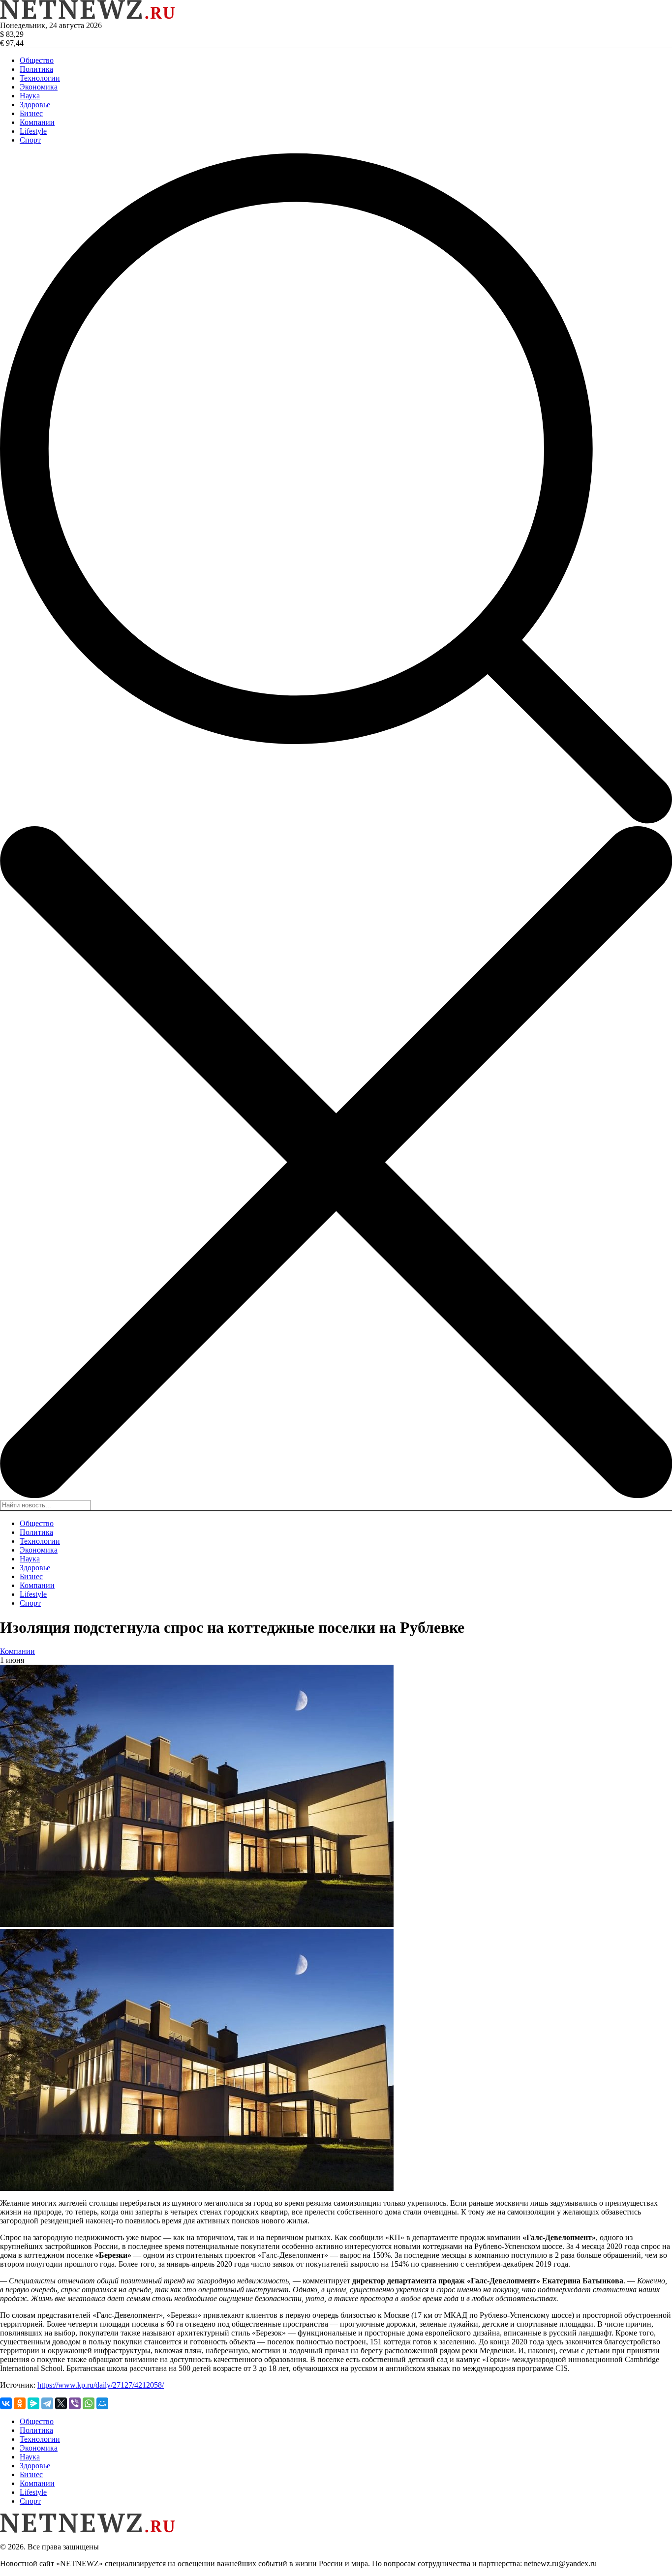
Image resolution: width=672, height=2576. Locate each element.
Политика (36, 69)
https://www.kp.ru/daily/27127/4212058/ (101, 2385)
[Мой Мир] (102, 2403)
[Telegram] (47, 2403)
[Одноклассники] (20, 2403)
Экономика (39, 87)
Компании (37, 122)
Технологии (40, 78)
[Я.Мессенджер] (33, 2403)
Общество (37, 60)
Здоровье (35, 105)
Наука (30, 96)
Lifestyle (33, 131)
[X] (61, 2403)
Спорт (30, 140)
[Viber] (75, 2403)
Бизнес (31, 113)
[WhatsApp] (89, 2403)
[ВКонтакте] (6, 2403)
